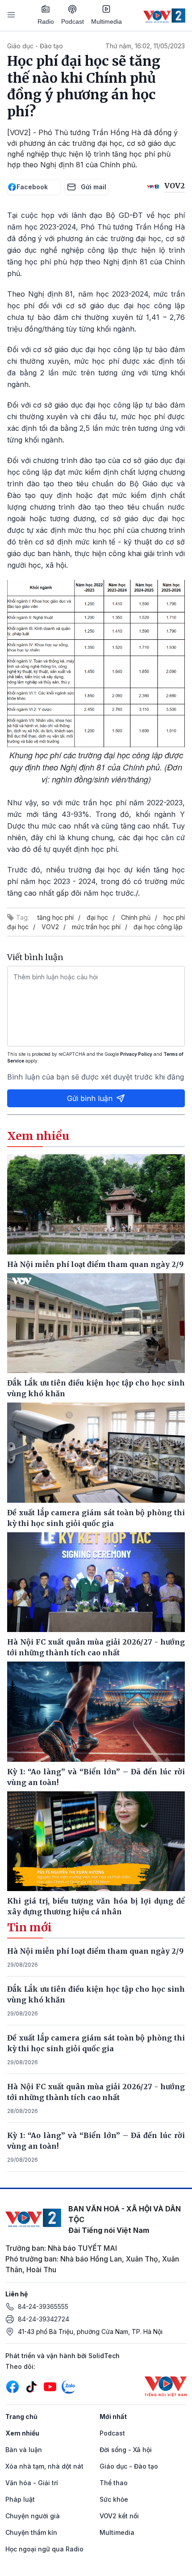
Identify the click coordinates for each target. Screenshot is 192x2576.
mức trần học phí (96, 927)
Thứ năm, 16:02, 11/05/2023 (145, 46)
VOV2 (50, 927)
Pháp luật (20, 2499)
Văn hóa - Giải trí (32, 2483)
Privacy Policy (136, 1054)
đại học (97, 917)
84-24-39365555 (43, 2306)
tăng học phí (56, 917)
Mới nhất (113, 2417)
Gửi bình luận (90, 1098)
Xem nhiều (22, 2433)
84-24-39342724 (44, 2319)
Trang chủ (21, 2417)
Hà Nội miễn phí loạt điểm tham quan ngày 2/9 (95, 1951)
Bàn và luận (24, 2450)
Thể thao (114, 2483)
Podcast (73, 21)
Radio (46, 21)
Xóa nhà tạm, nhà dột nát (44, 2466)
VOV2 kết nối (119, 2516)
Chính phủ (136, 917)
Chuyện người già (33, 2516)
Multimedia (106, 21)
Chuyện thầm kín (31, 2532)
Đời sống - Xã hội (126, 2450)
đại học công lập (158, 927)
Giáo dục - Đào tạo (35, 46)
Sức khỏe (114, 2499)
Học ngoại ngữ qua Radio (44, 2549)
